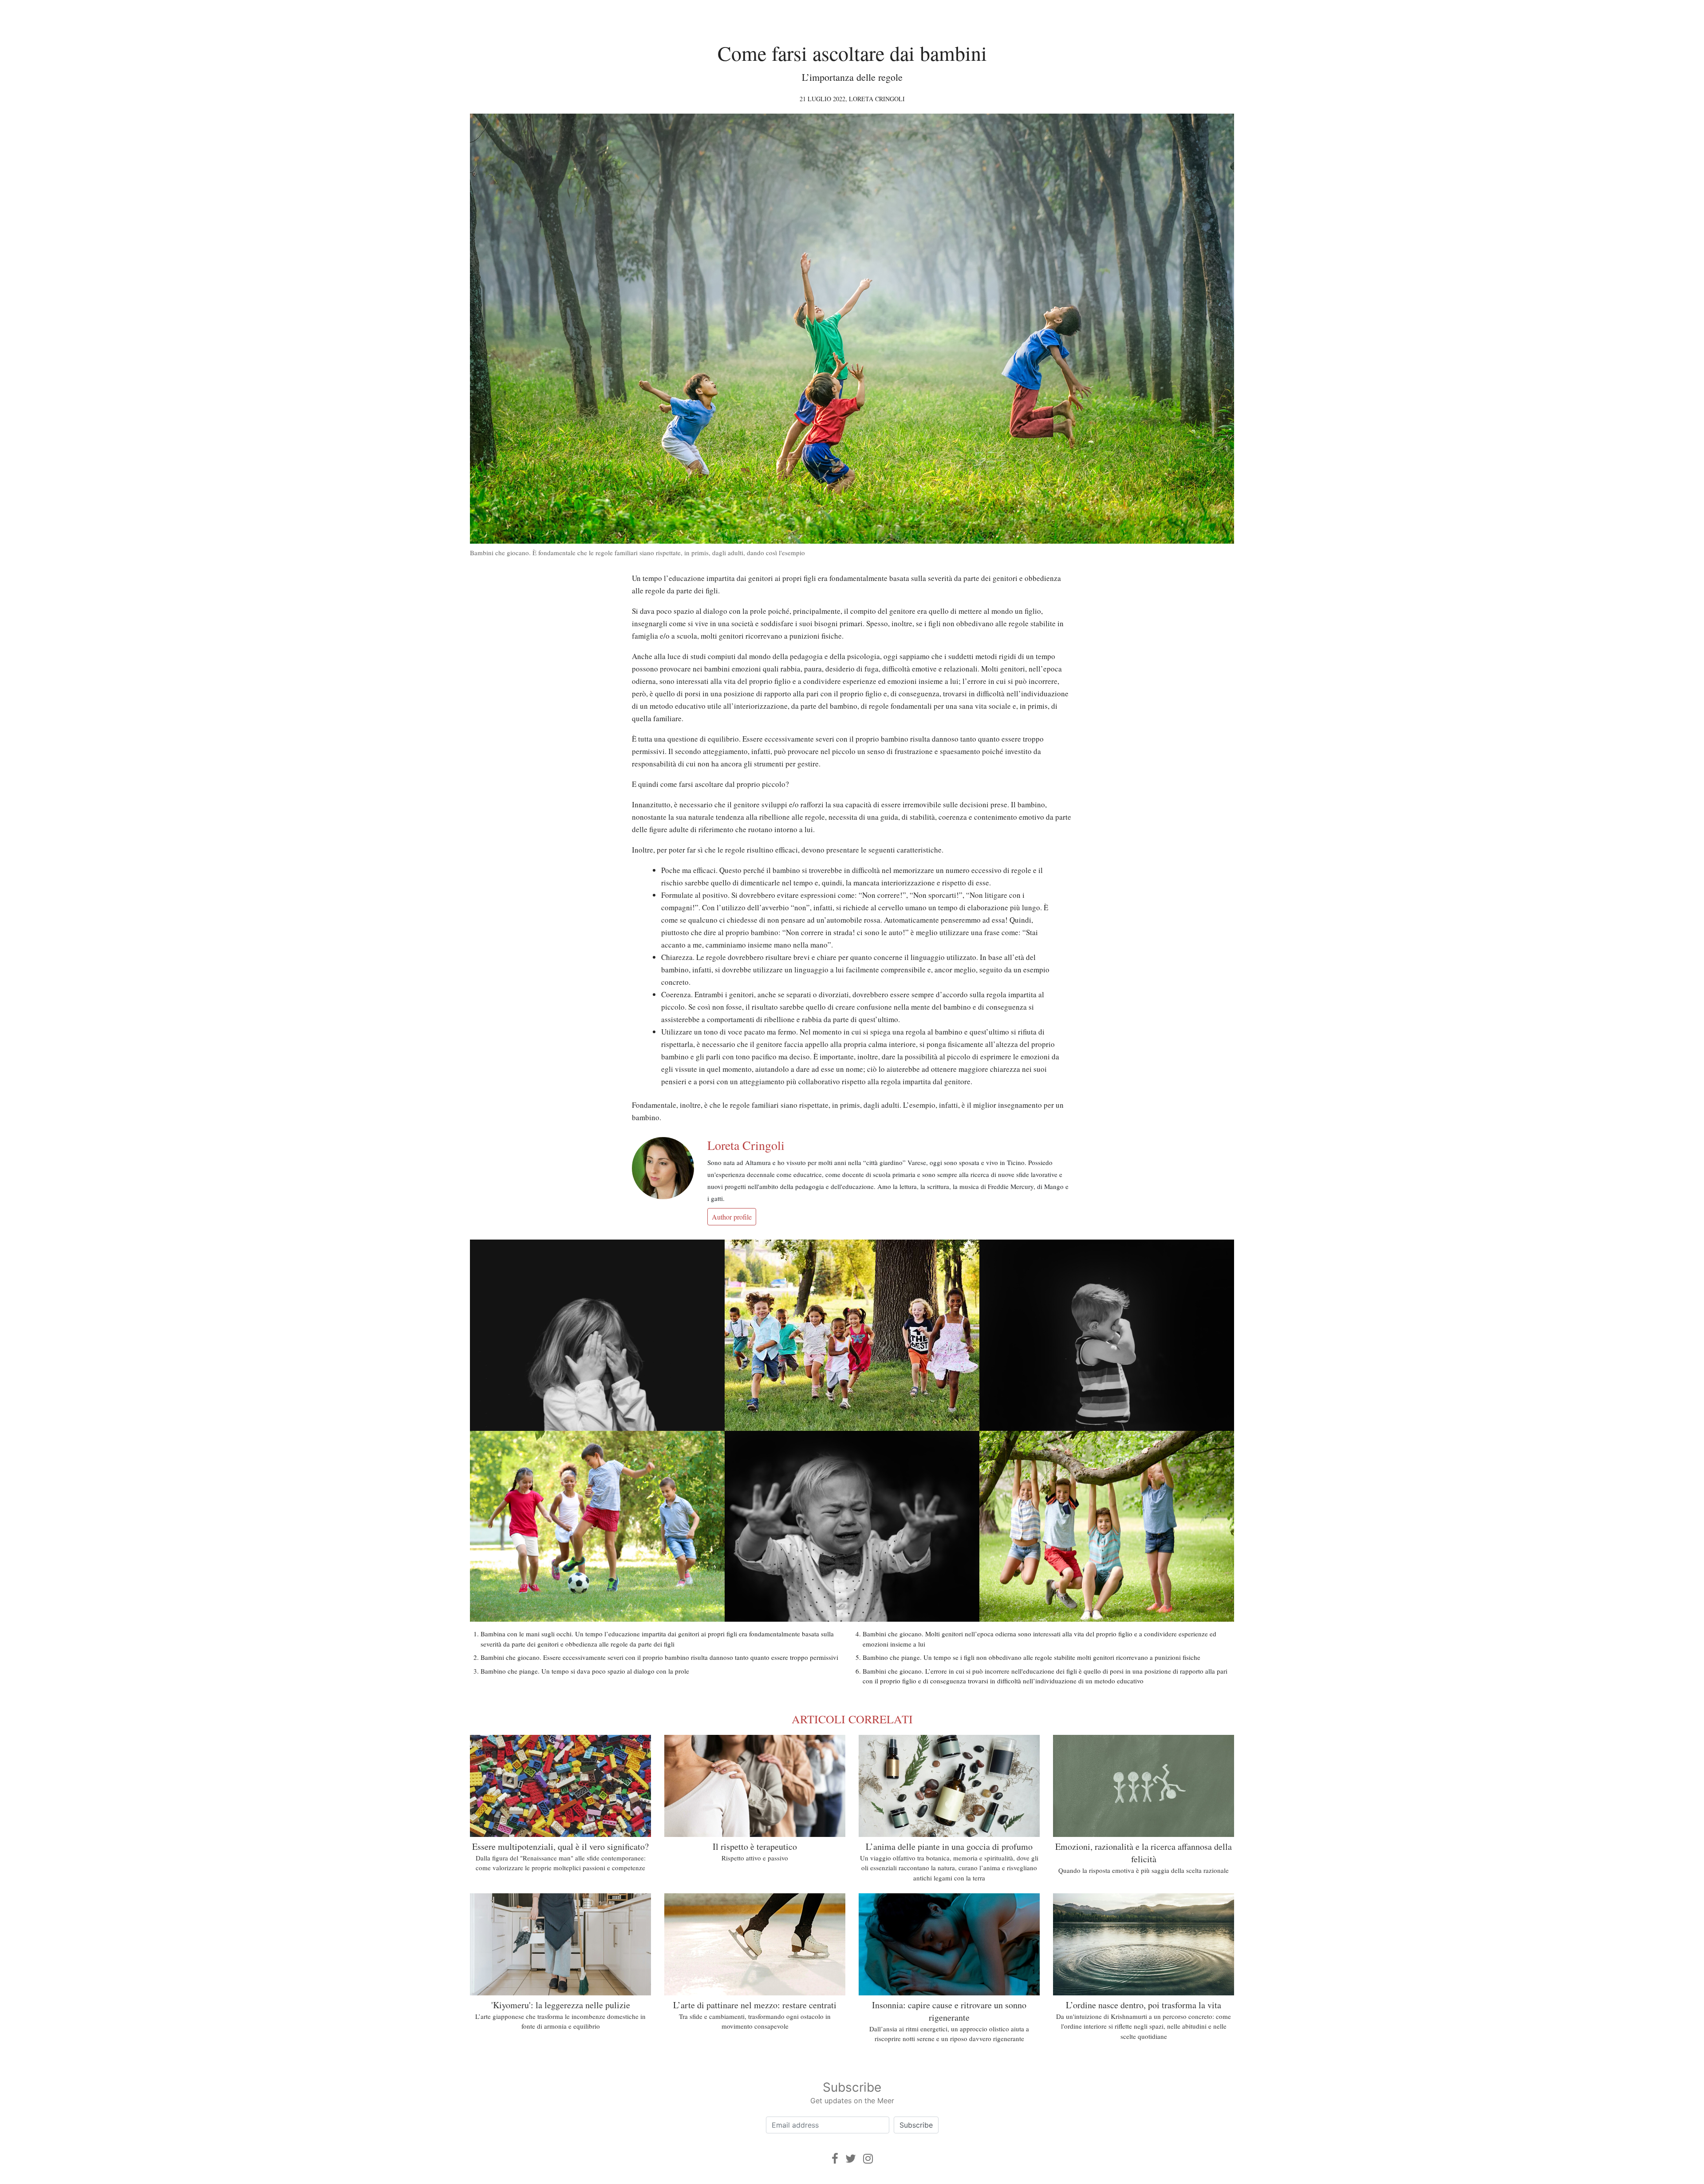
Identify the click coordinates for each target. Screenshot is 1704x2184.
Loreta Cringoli (877, 99)
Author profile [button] (732, 1217)
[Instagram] (868, 2158)
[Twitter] (851, 2158)
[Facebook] (835, 2158)
